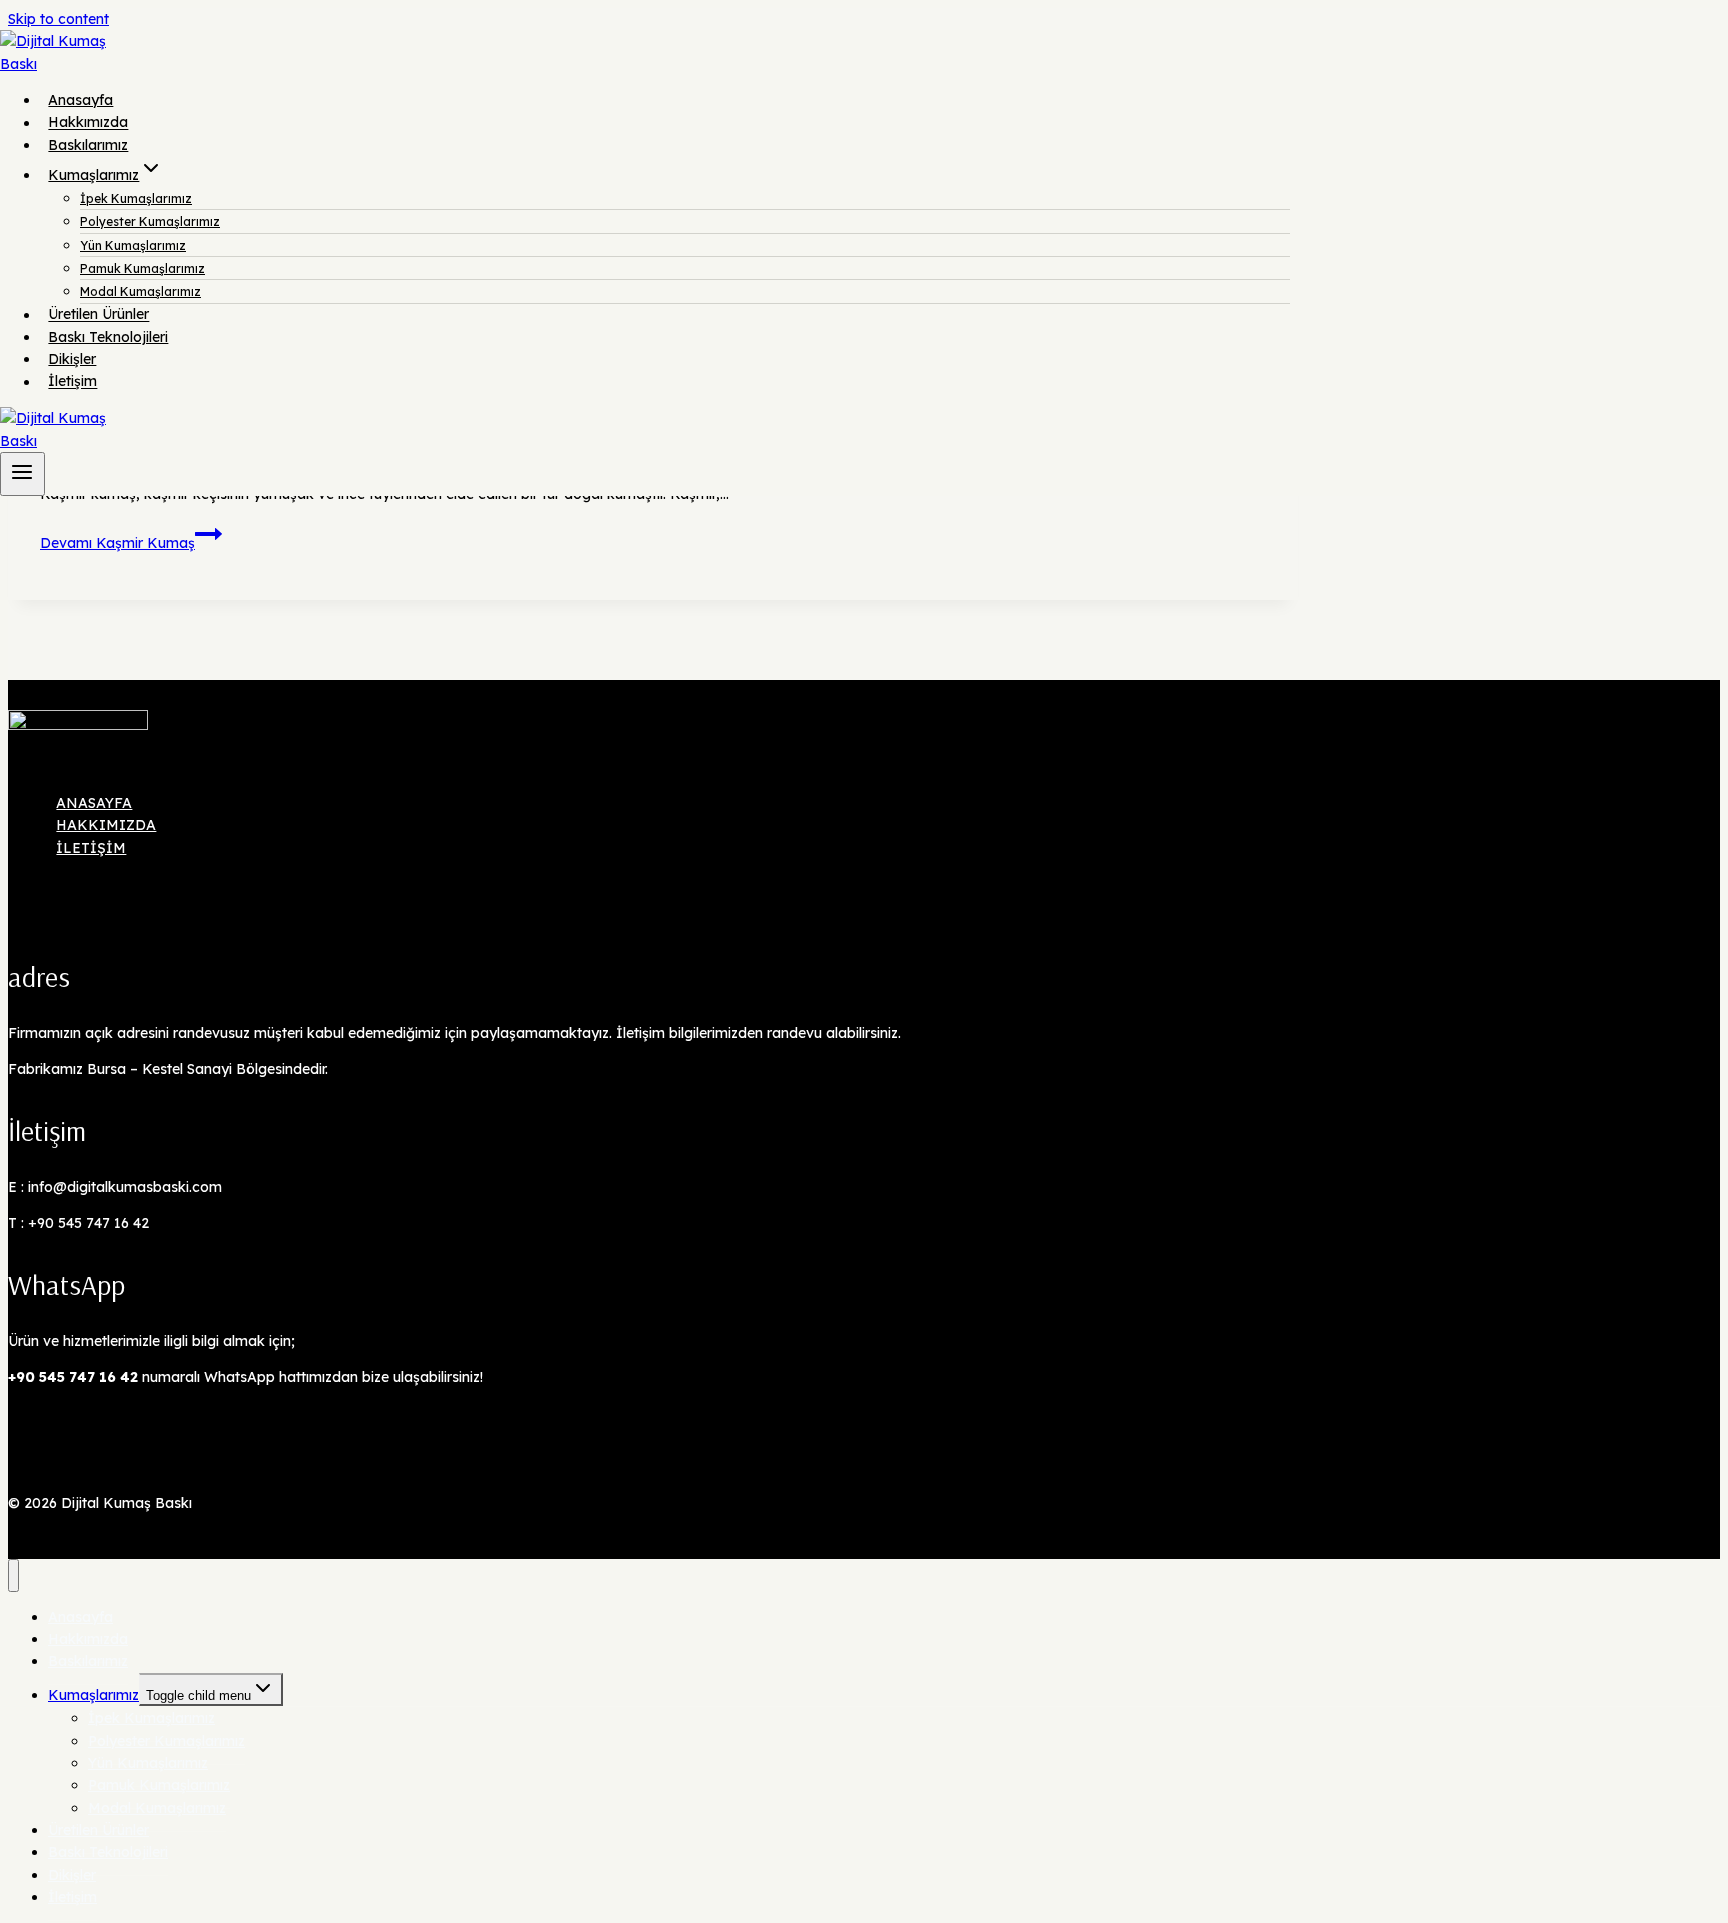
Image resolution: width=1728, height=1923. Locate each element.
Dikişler (72, 359)
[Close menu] (13, 1575)
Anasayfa (80, 100)
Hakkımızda (88, 123)
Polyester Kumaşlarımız (150, 221)
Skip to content (58, 19)
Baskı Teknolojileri (108, 337)
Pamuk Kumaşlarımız (142, 268)
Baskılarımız (88, 145)
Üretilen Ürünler (98, 315)
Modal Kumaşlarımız (140, 291)
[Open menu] (22, 474)
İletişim (72, 382)
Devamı (117, 543)
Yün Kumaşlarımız (133, 245)
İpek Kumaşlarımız (136, 198)
